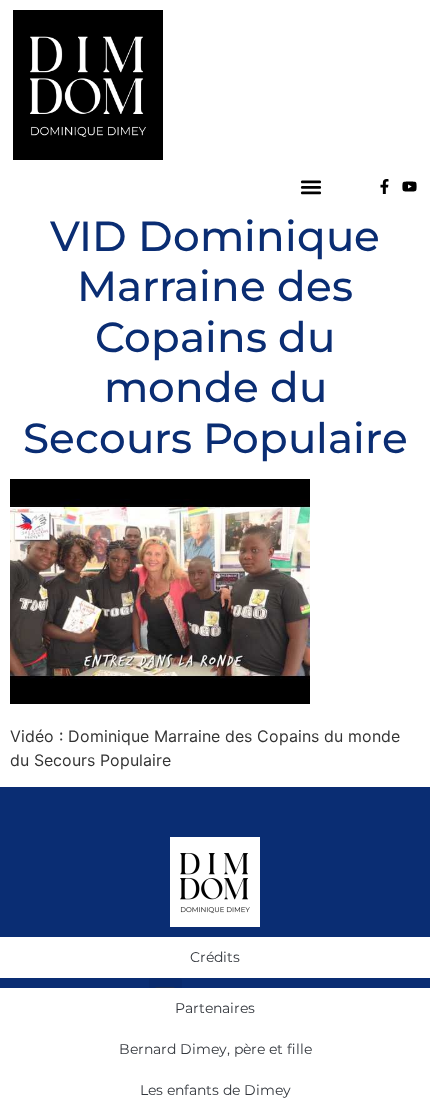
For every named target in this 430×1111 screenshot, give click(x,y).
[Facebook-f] (384, 186)
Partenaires (215, 1008)
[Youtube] (409, 186)
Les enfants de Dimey (215, 1090)
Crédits (215, 957)
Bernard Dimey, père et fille (215, 1049)
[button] (310, 186)
